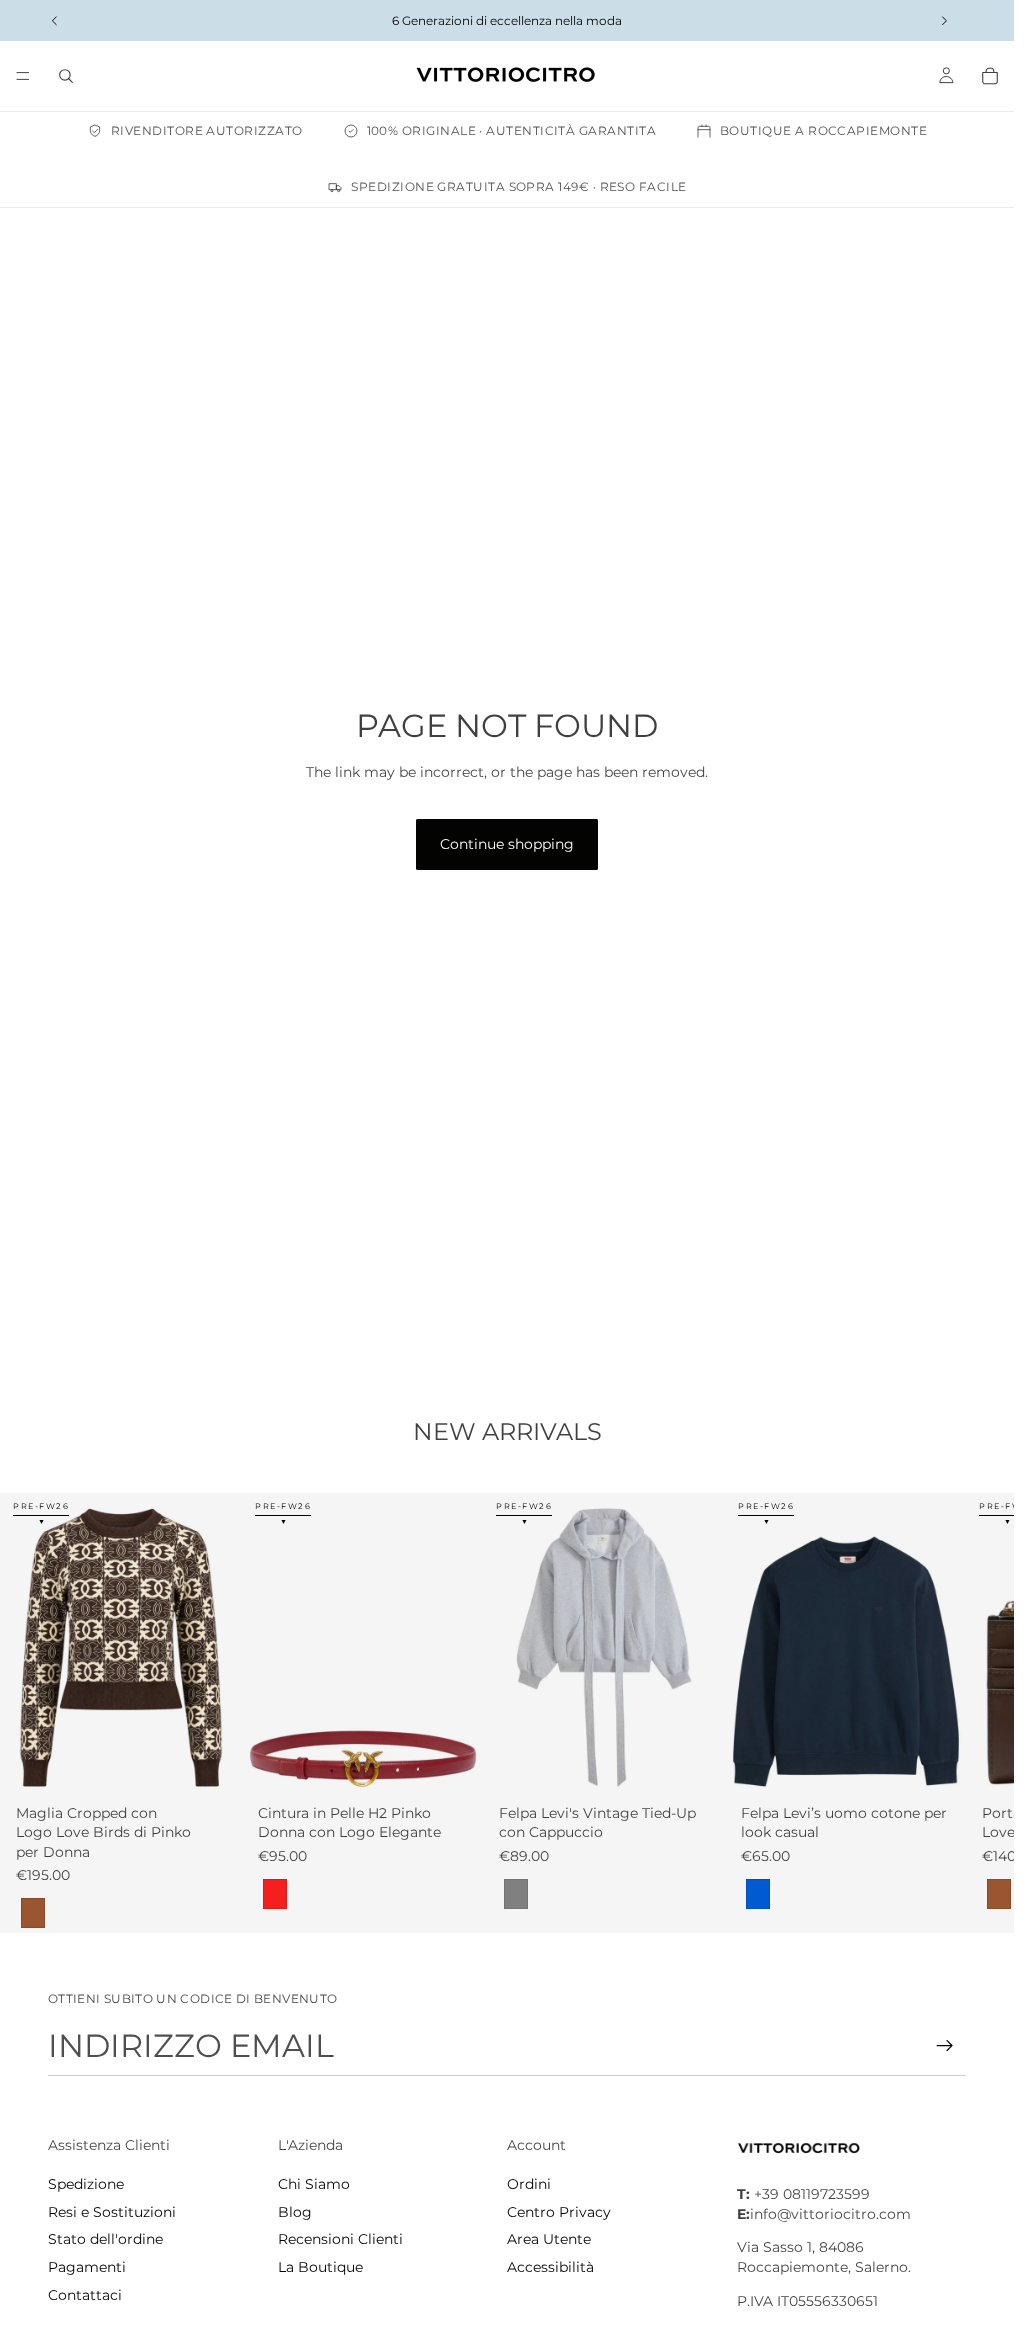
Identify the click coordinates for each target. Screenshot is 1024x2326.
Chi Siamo (314, 2184)
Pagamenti (87, 2267)
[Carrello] (990, 76)
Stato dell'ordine (105, 2239)
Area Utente (549, 2239)
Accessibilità (550, 2267)
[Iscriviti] (945, 2046)
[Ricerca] (66, 76)
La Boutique (320, 2267)
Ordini (529, 2184)
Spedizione (86, 2184)
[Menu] (23, 76)
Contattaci (85, 2295)
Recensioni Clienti (340, 2239)
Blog (295, 2212)
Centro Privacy (559, 2212)
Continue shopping (507, 844)
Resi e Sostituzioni (112, 2212)
